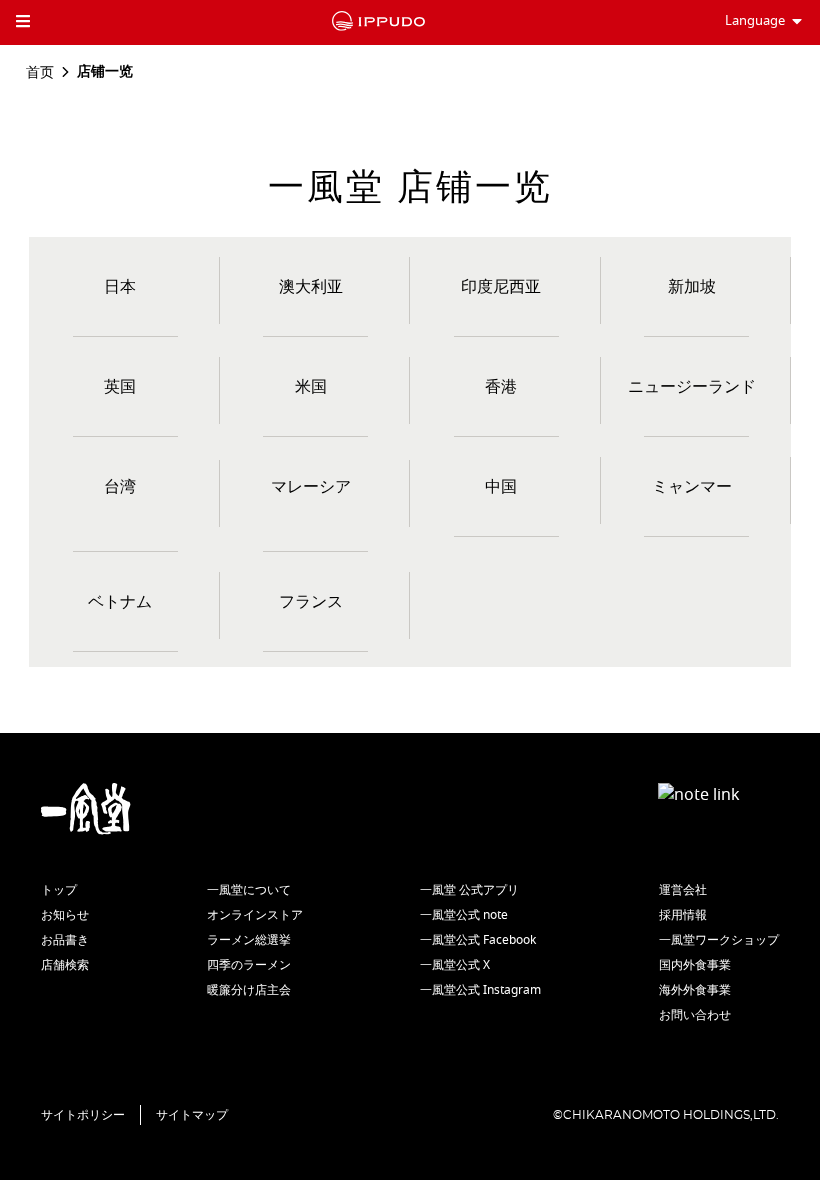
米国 (311, 387)
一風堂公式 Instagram (480, 990)
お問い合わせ (695, 1015)
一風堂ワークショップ (719, 940)
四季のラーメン (249, 965)
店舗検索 (65, 965)
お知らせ (65, 915)
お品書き (65, 940)
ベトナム (120, 602)
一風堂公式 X (455, 965)
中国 (501, 487)
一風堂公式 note (464, 915)
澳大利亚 (311, 287)
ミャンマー (692, 487)
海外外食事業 (695, 990)
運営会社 (683, 890)
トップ (59, 890)
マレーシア (311, 487)
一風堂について (249, 890)
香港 (501, 387)
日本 (120, 287)
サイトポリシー (83, 1115)
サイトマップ (192, 1115)
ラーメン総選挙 (249, 940)
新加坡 (692, 287)
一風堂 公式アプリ (469, 890)
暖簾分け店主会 (249, 990)
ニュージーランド (692, 387)
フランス (311, 602)
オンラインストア (255, 915)
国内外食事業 (695, 965)
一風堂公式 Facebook (478, 940)
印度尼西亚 (501, 287)
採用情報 (683, 915)
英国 (120, 387)
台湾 (120, 487)
